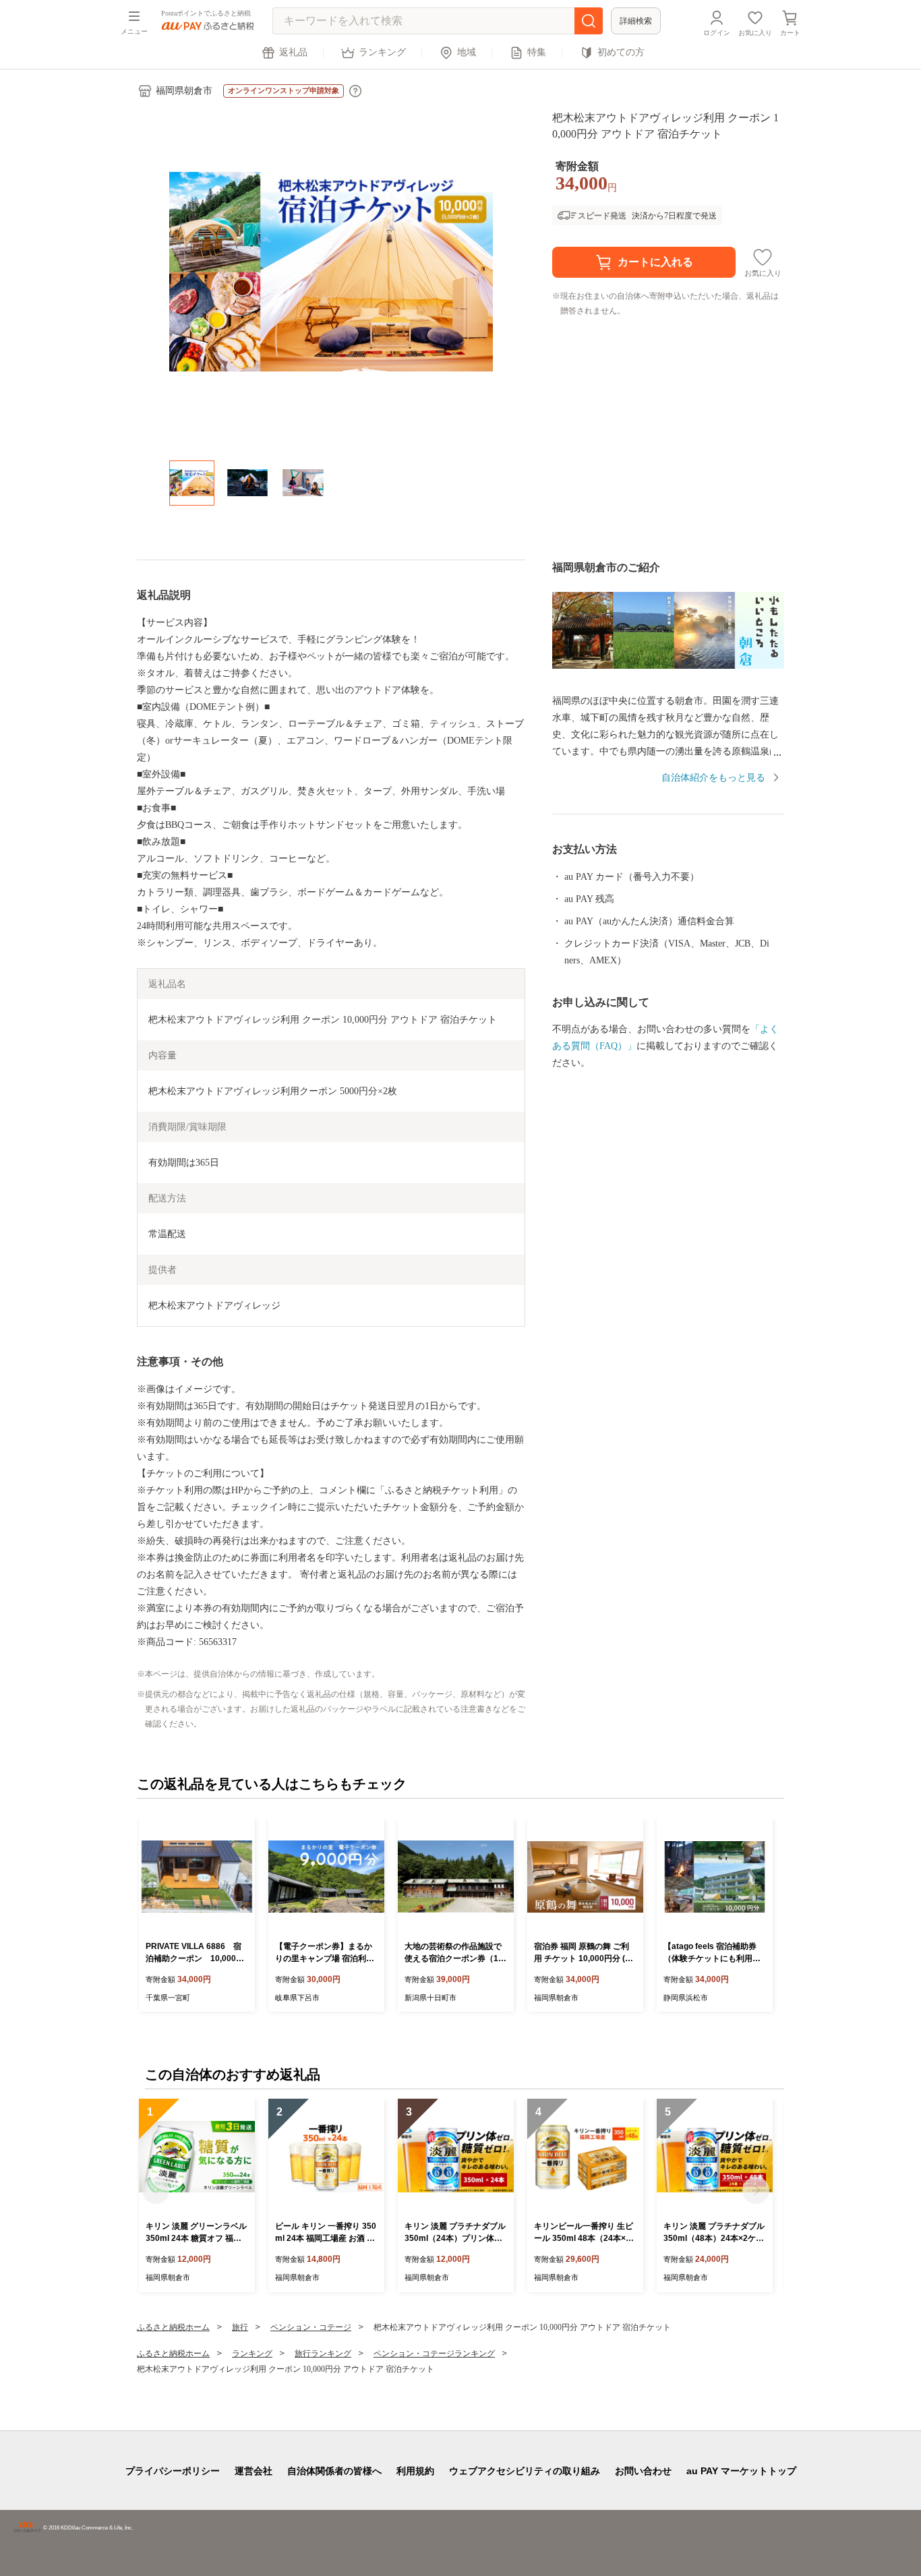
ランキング (382, 52)
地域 (467, 52)
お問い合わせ (643, 2471)
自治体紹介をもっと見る (713, 778)
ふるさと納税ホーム (173, 2327)
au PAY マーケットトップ (741, 2471)
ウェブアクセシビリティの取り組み (525, 2471)
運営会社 (254, 2471)
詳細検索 (636, 21)
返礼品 (293, 52)
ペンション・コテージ (311, 2327)
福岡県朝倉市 (184, 91)
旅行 (240, 2327)
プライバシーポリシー (173, 2471)
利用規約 (415, 2471)
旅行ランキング (323, 2354)
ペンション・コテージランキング (434, 2354)
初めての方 (621, 52)
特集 (537, 52)
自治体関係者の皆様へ (334, 2471)
